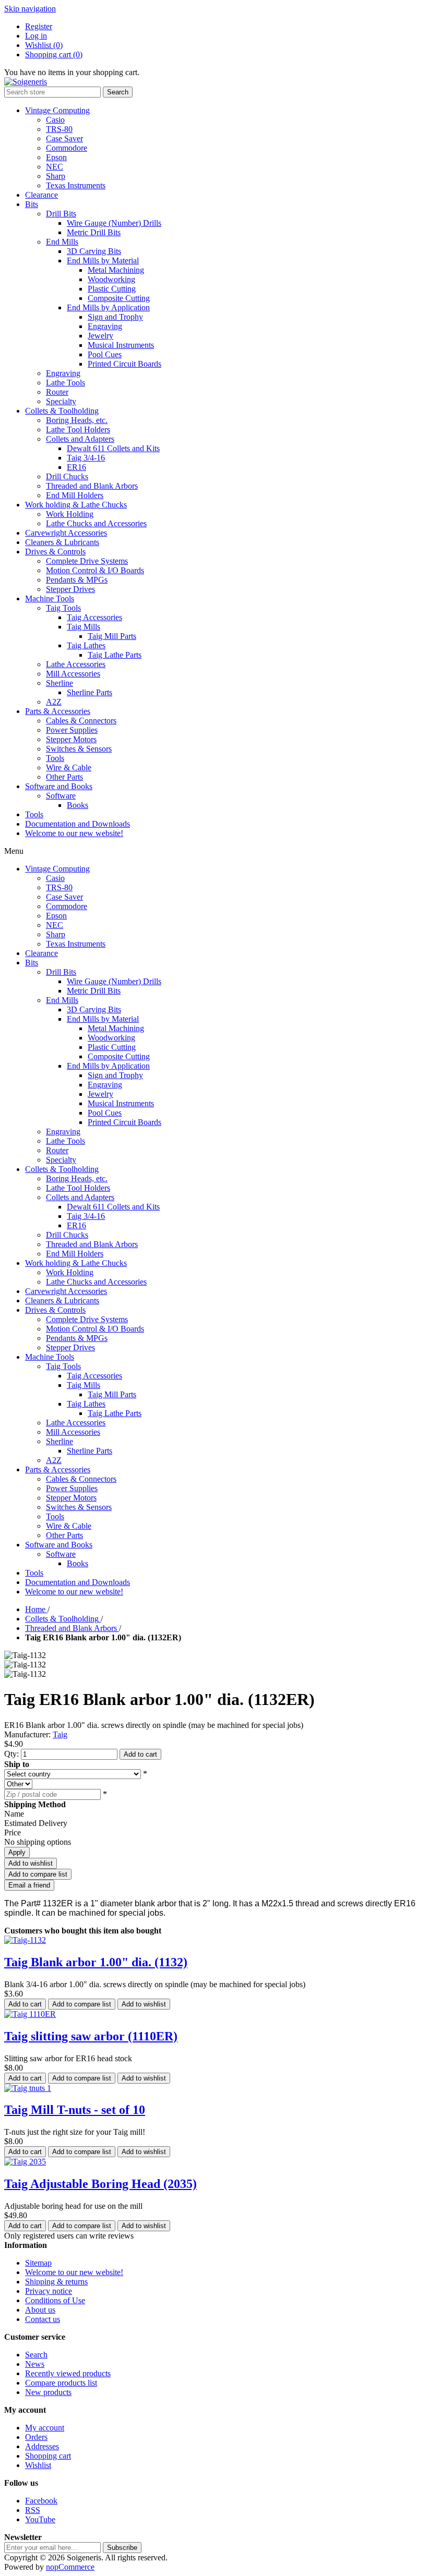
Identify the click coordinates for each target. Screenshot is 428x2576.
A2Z (54, 702)
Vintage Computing (57, 110)
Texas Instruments (76, 185)
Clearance (41, 195)
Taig (60, 1734)
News (35, 2364)
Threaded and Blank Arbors (92, 486)
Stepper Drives (70, 589)
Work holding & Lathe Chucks (76, 505)
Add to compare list (38, 1874)
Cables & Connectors (81, 721)
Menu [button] (14, 851)
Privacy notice (49, 2291)
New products (48, 2392)
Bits (32, 204)
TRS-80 (59, 129)
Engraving (105, 326)
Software (61, 796)
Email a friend (29, 1885)
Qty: (11, 1754)
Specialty (61, 401)
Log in (36, 36)
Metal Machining (116, 270)
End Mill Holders (75, 495)
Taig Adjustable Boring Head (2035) (100, 2184)
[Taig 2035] (25, 2162)
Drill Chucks (67, 476)
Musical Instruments (121, 345)
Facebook (41, 2501)
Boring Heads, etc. (77, 420)
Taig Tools (63, 608)
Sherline (60, 683)
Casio (55, 120)
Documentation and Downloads (78, 824)
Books (78, 805)
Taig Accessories (94, 617)
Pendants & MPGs (77, 580)
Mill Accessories (73, 674)
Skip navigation (30, 9)
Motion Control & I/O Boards (95, 570)
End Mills (62, 242)
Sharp (56, 176)
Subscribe (122, 2548)
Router (57, 392)
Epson (56, 157)
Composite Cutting (119, 298)
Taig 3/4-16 (86, 458)
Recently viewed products (68, 2373)
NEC (55, 167)
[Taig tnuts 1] (28, 2088)
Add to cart (140, 1754)
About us (40, 2310)
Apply (17, 1852)
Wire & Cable (69, 767)
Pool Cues (105, 354)
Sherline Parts (90, 692)
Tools (55, 758)
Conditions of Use (55, 2300)
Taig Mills (84, 627)
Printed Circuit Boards (124, 364)
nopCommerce (70, 2567)
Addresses (42, 2446)
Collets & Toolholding (62, 411)
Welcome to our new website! (74, 833)
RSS (33, 2510)
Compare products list (61, 2383)
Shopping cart (48, 2456)
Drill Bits (61, 214)
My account (45, 2428)
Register (39, 26)
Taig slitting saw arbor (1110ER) (91, 2036)
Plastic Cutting (112, 289)
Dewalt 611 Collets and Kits (113, 448)
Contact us (43, 2319)
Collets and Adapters (80, 439)
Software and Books (59, 786)
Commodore (67, 148)
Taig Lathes (86, 645)
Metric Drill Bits (94, 232)
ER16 (76, 467)
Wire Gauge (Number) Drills (114, 223)
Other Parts (64, 777)
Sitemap (38, 2263)
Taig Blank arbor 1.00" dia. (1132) (96, 1962)
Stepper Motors (71, 739)
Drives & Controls (55, 552)
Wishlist (38, 2465)
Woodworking (111, 279)
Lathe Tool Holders (78, 430)
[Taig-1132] (25, 1940)
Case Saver (64, 138)
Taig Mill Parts (112, 636)
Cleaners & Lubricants (62, 542)
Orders (36, 2437)
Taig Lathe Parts (115, 655)
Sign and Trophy (115, 317)
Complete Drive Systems (87, 561)
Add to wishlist (31, 1863)
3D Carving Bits (94, 251)
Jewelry (100, 336)
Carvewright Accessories (66, 533)
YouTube (40, 2519)
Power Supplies (72, 730)
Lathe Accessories (76, 664)
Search (118, 92)
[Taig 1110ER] (30, 2014)
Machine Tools (50, 598)
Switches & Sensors (79, 749)
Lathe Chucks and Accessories (96, 523)
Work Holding (70, 514)
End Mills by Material (103, 261)
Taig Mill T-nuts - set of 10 (75, 2110)
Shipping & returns (56, 2282)
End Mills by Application (108, 307)
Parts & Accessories (58, 711)
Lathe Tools (66, 383)
